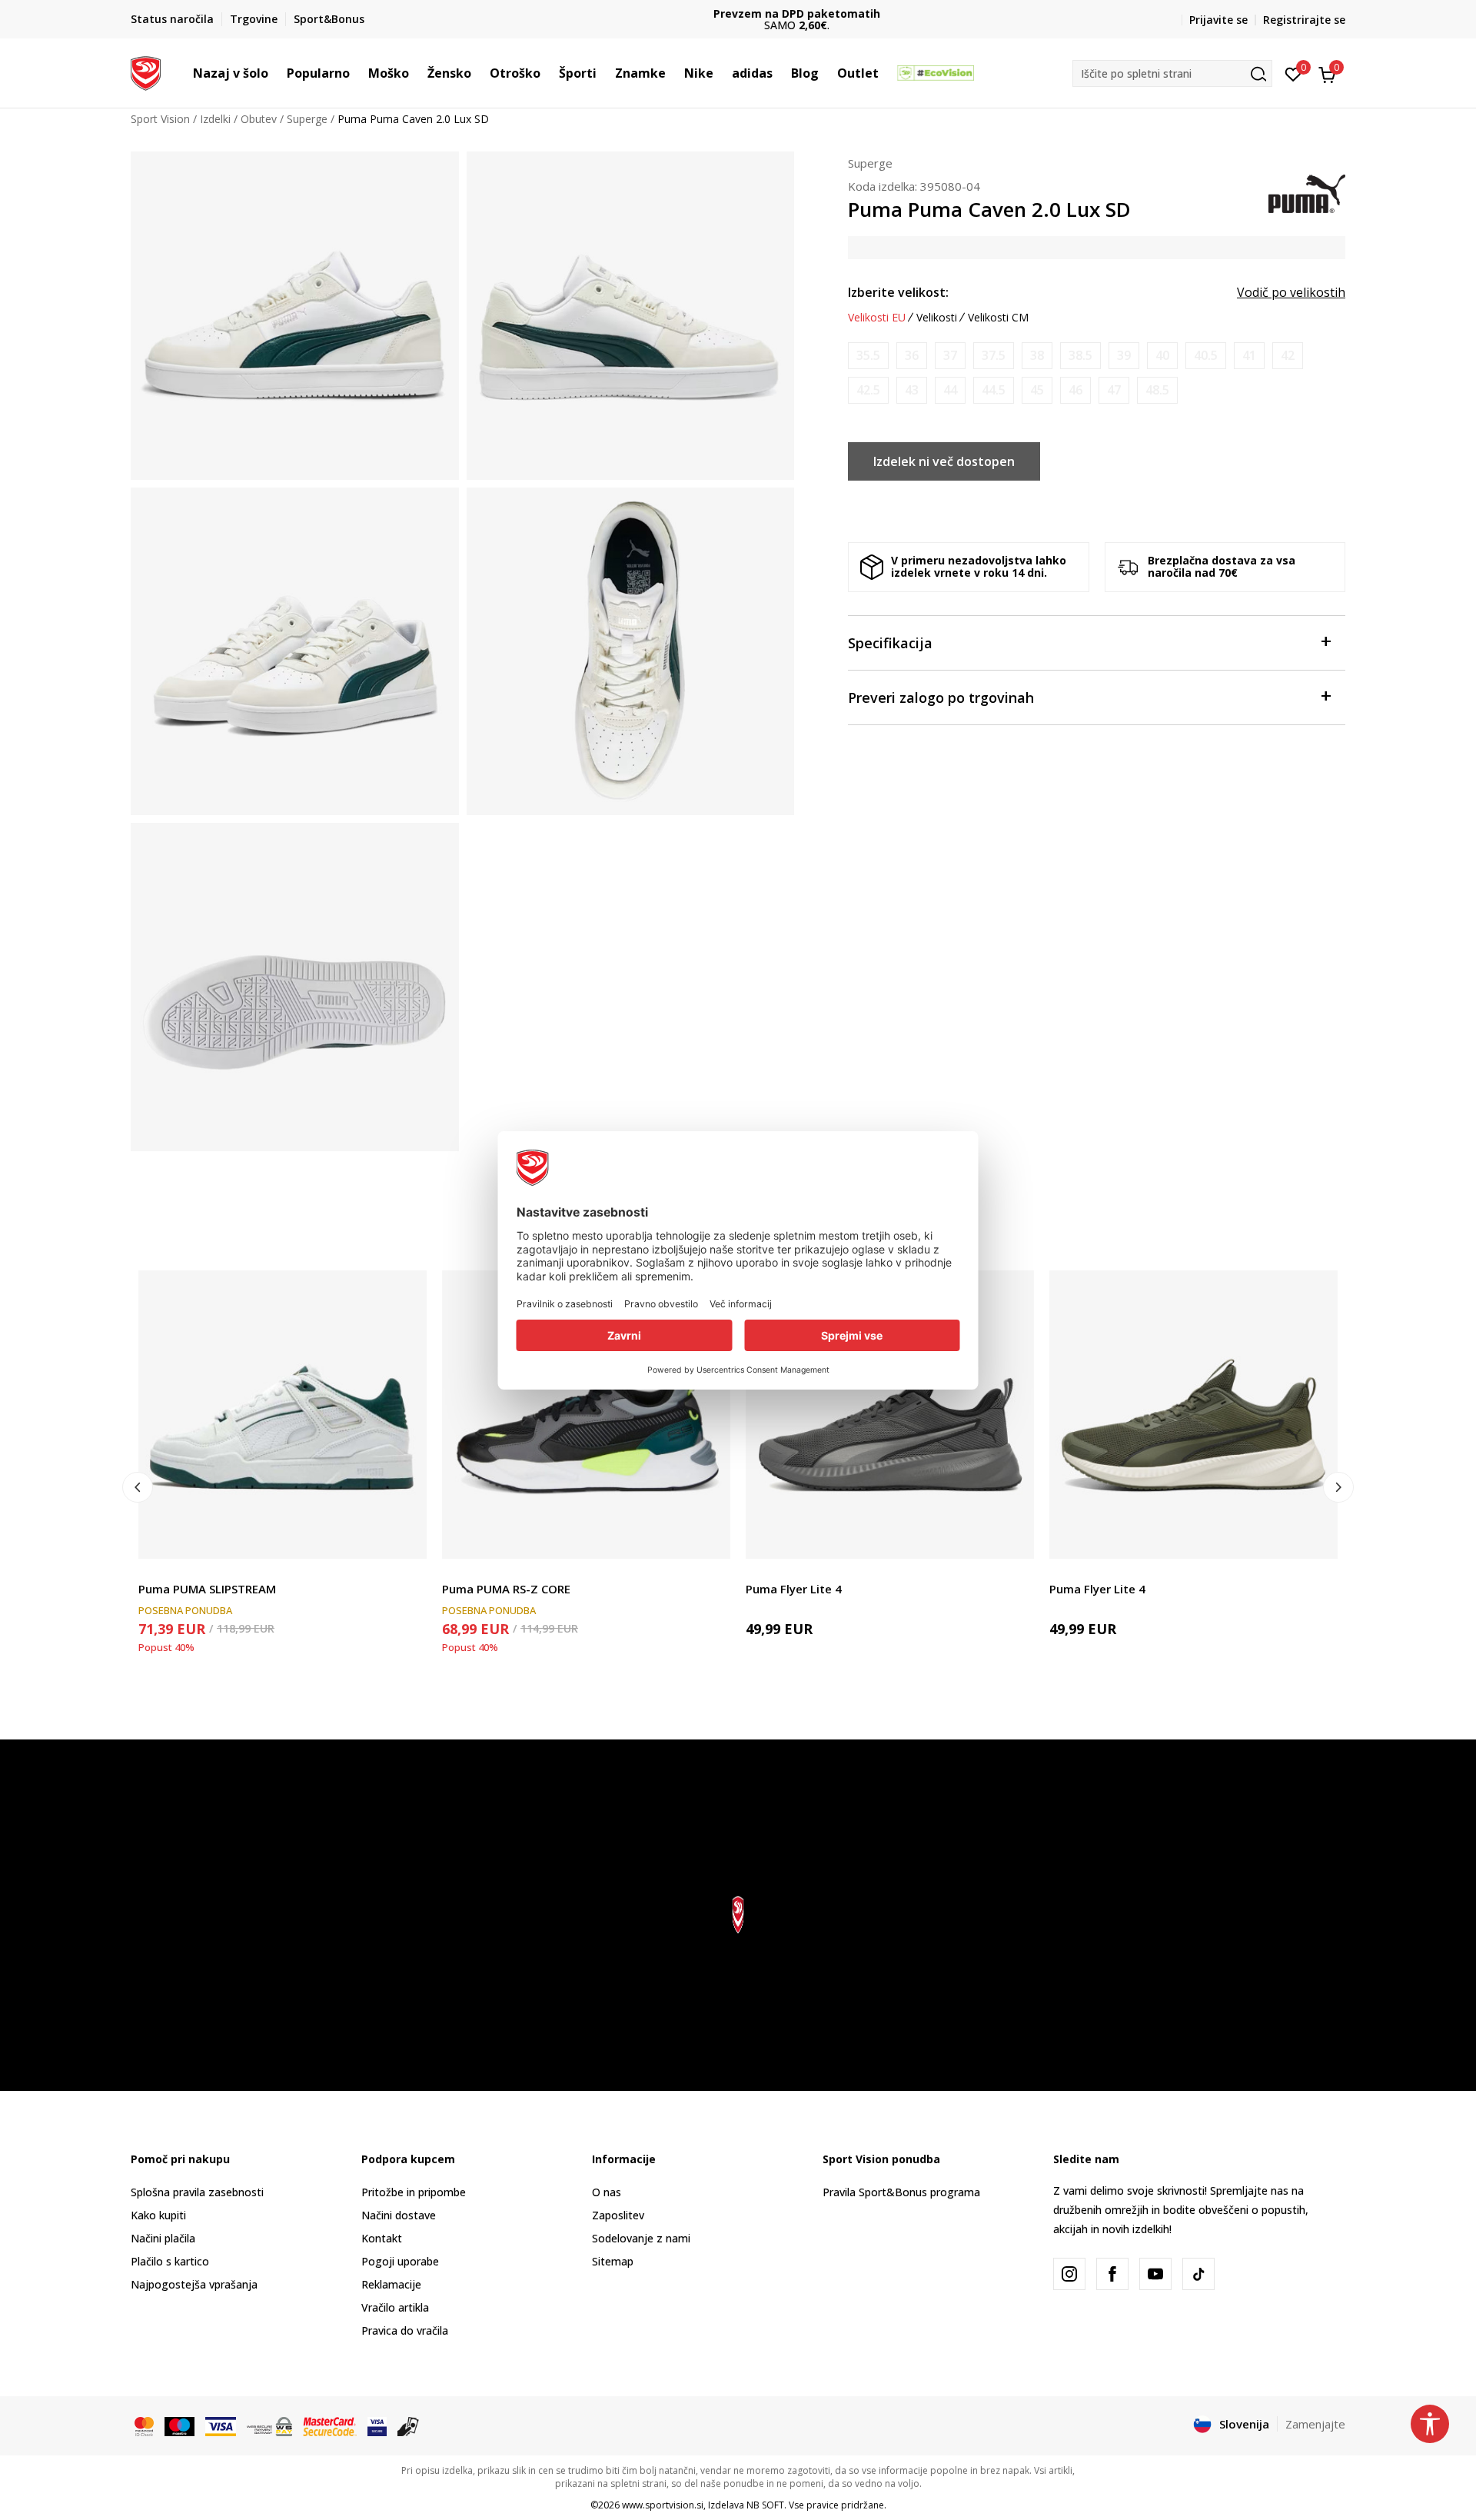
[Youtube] (1155, 2274)
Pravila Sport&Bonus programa (901, 2192)
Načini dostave (399, 2215)
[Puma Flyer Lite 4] (890, 1415)
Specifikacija (890, 643)
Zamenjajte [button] (1315, 2424)
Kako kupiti (158, 2215)
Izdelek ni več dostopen (944, 461)
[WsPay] (269, 2425)
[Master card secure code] (330, 2425)
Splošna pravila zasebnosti (197, 2192)
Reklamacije (391, 2284)
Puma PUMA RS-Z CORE (506, 1589)
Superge (307, 119)
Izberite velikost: (898, 292)
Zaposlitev (618, 2215)
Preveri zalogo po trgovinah (941, 697)
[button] (276, 73)
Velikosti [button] (937, 318)
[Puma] (1307, 192)
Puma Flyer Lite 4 (794, 1589)
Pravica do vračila (405, 2330)
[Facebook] (1112, 2274)
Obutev (259, 119)
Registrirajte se (1304, 20)
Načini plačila (163, 2238)
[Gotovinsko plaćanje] (409, 2425)
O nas (607, 2192)
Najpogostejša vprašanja (194, 2284)
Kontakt (382, 2238)
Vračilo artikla (395, 2307)
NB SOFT (765, 2505)
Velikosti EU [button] (877, 318)
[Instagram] (1069, 2274)
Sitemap (613, 2261)
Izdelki (215, 119)
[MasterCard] (144, 2425)
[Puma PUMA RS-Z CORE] (586, 1415)
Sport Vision (160, 119)
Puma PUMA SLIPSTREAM (207, 1589)
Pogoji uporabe (400, 2261)
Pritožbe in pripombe (414, 2192)
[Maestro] (180, 2425)
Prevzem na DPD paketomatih (738, 13)
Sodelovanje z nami (641, 2238)
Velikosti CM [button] (998, 318)
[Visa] (221, 2425)
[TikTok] (1198, 2274)
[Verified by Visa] (377, 2425)
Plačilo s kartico (170, 2261)
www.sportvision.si (663, 2505)
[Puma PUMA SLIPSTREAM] (283, 1415)
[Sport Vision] (146, 72)
